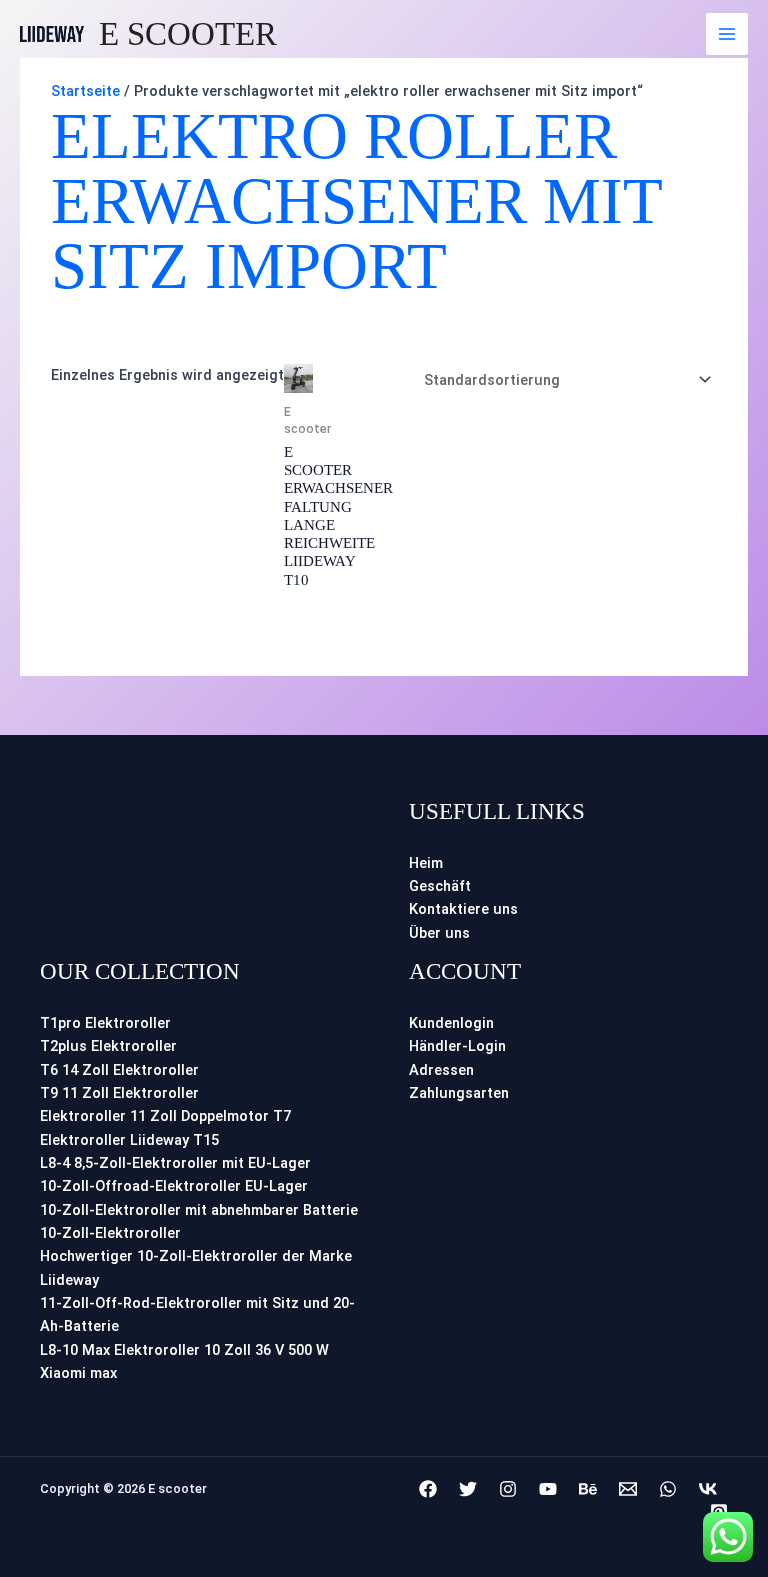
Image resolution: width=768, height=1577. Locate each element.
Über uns (439, 933)
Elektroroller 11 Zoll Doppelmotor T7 (165, 1116)
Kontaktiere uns (463, 909)
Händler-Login (457, 1046)
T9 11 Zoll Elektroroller (119, 1093)
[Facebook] (428, 1489)
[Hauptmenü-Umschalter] (727, 34)
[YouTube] (548, 1489)
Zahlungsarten (459, 1093)
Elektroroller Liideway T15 (129, 1140)
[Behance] (588, 1489)
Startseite (85, 91)
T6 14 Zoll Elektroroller (119, 1070)
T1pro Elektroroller (105, 1023)
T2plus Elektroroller (108, 1046)
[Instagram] (508, 1489)
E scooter (188, 34)
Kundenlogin (451, 1023)
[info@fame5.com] (628, 1489)
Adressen (441, 1070)
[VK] (708, 1489)
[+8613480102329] (668, 1489)
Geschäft (440, 886)
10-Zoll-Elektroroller (110, 1233)
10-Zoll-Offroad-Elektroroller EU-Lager (174, 1186)
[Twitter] (468, 1489)
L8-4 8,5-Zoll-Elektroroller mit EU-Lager (175, 1163)
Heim (426, 863)
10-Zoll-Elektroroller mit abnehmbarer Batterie (199, 1210)
